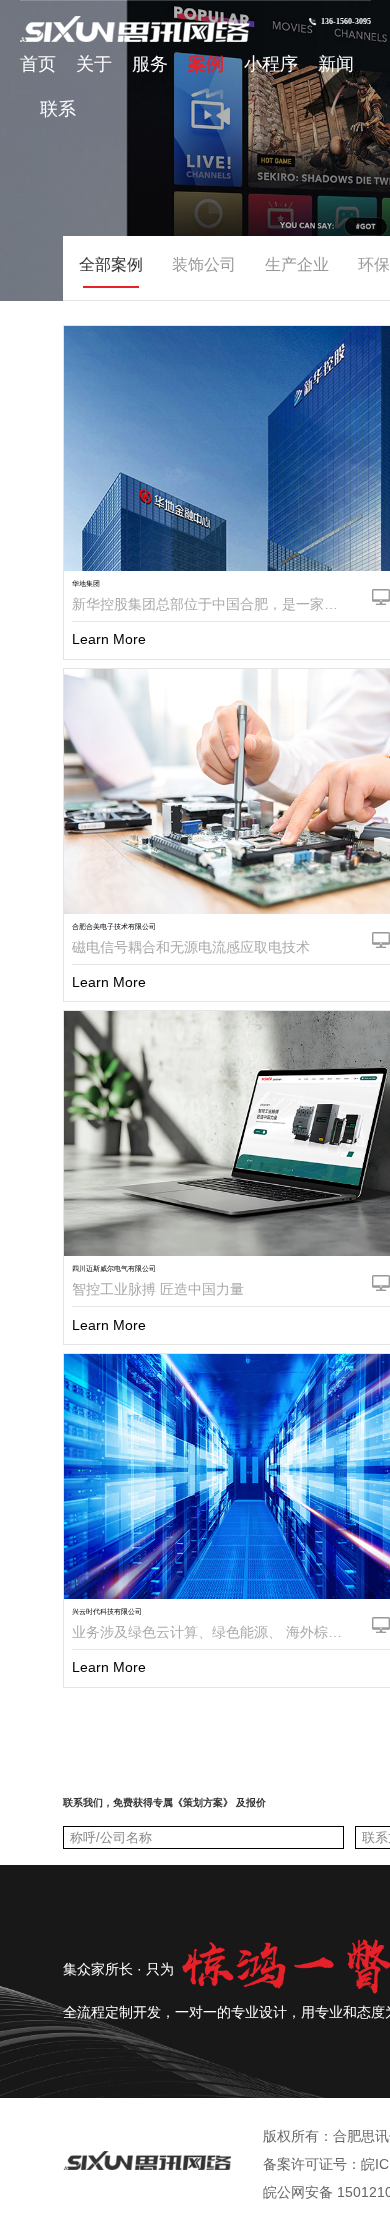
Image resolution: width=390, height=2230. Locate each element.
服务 (150, 64)
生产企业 (297, 264)
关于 (94, 64)
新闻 (336, 64)
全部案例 (111, 264)
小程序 (271, 64)
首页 (38, 64)
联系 (58, 109)
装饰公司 (204, 264)
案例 (206, 64)
